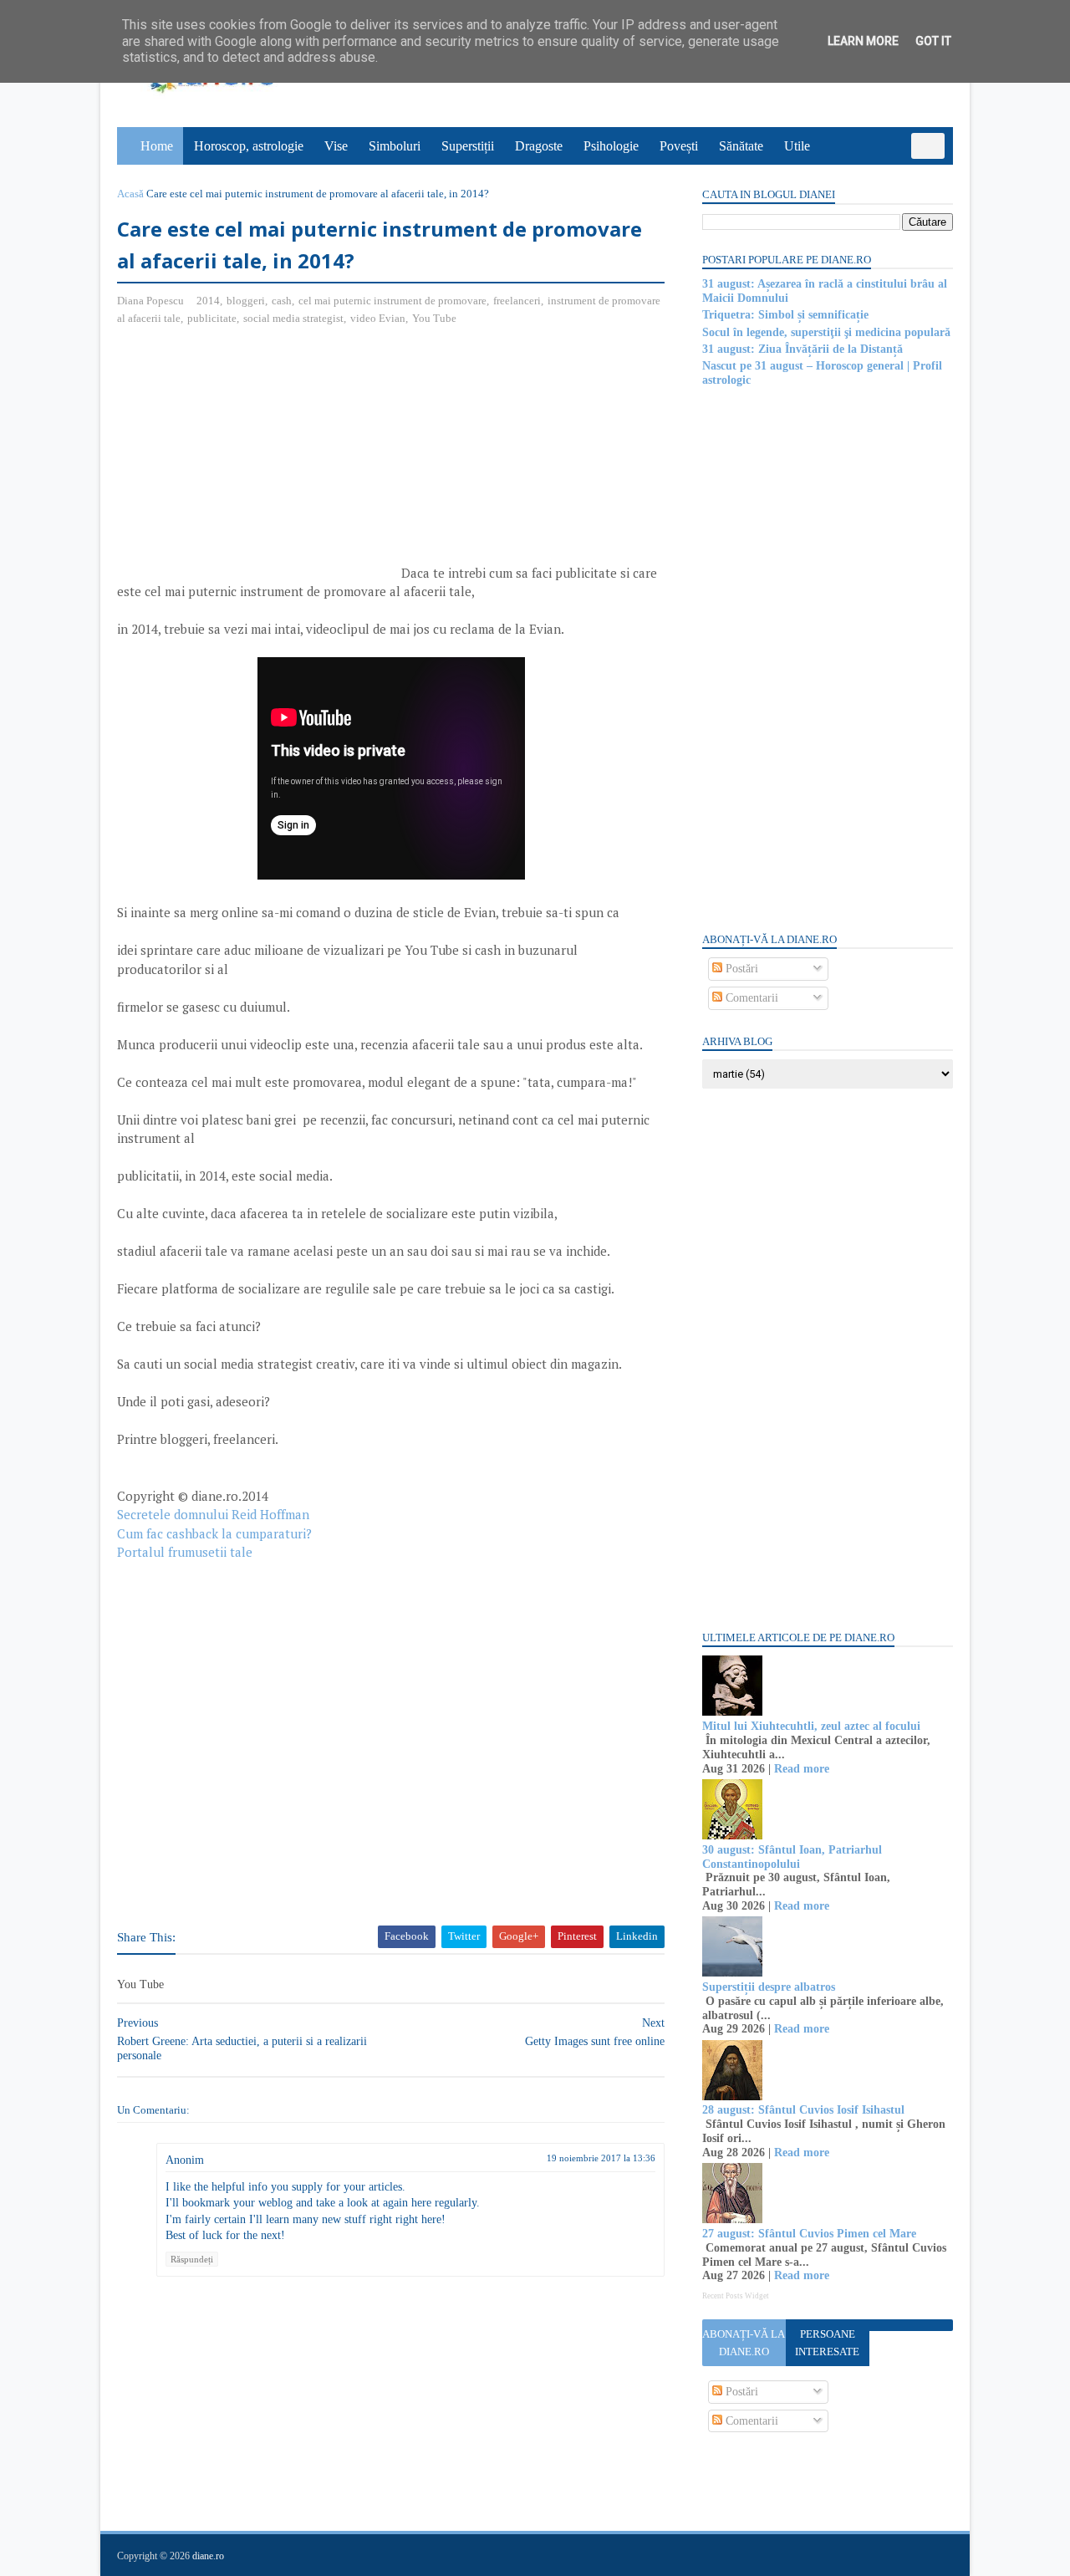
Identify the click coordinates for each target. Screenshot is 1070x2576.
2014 (208, 301)
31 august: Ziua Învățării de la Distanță (802, 349)
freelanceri (517, 301)
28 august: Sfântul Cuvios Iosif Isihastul (803, 2110)
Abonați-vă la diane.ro (744, 2343)
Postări (740, 969)
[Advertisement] (257, 461)
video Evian (378, 318)
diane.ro (208, 2556)
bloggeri (246, 301)
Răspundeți (192, 2259)
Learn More (863, 41)
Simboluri (395, 146)
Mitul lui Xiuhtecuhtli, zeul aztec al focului (811, 1726)
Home (157, 146)
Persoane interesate (827, 2343)
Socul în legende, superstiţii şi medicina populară (826, 332)
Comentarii (750, 998)
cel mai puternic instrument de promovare (392, 301)
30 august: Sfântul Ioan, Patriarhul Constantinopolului (792, 1857)
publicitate (212, 318)
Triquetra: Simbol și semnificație (785, 315)
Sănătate (741, 146)
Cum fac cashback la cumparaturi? (214, 1533)
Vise (336, 146)
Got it (933, 41)
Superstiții (468, 146)
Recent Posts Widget (736, 2296)
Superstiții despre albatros (769, 1987)
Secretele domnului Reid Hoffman (213, 1514)
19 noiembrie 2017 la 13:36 (601, 2158)
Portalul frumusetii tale (185, 1552)
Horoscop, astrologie (249, 146)
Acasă (130, 194)
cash (282, 301)
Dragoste (539, 146)
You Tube (434, 318)
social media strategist (293, 318)
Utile (797, 146)
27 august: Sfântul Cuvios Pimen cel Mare (809, 2234)
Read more (802, 1769)
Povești (679, 146)
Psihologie (611, 146)
